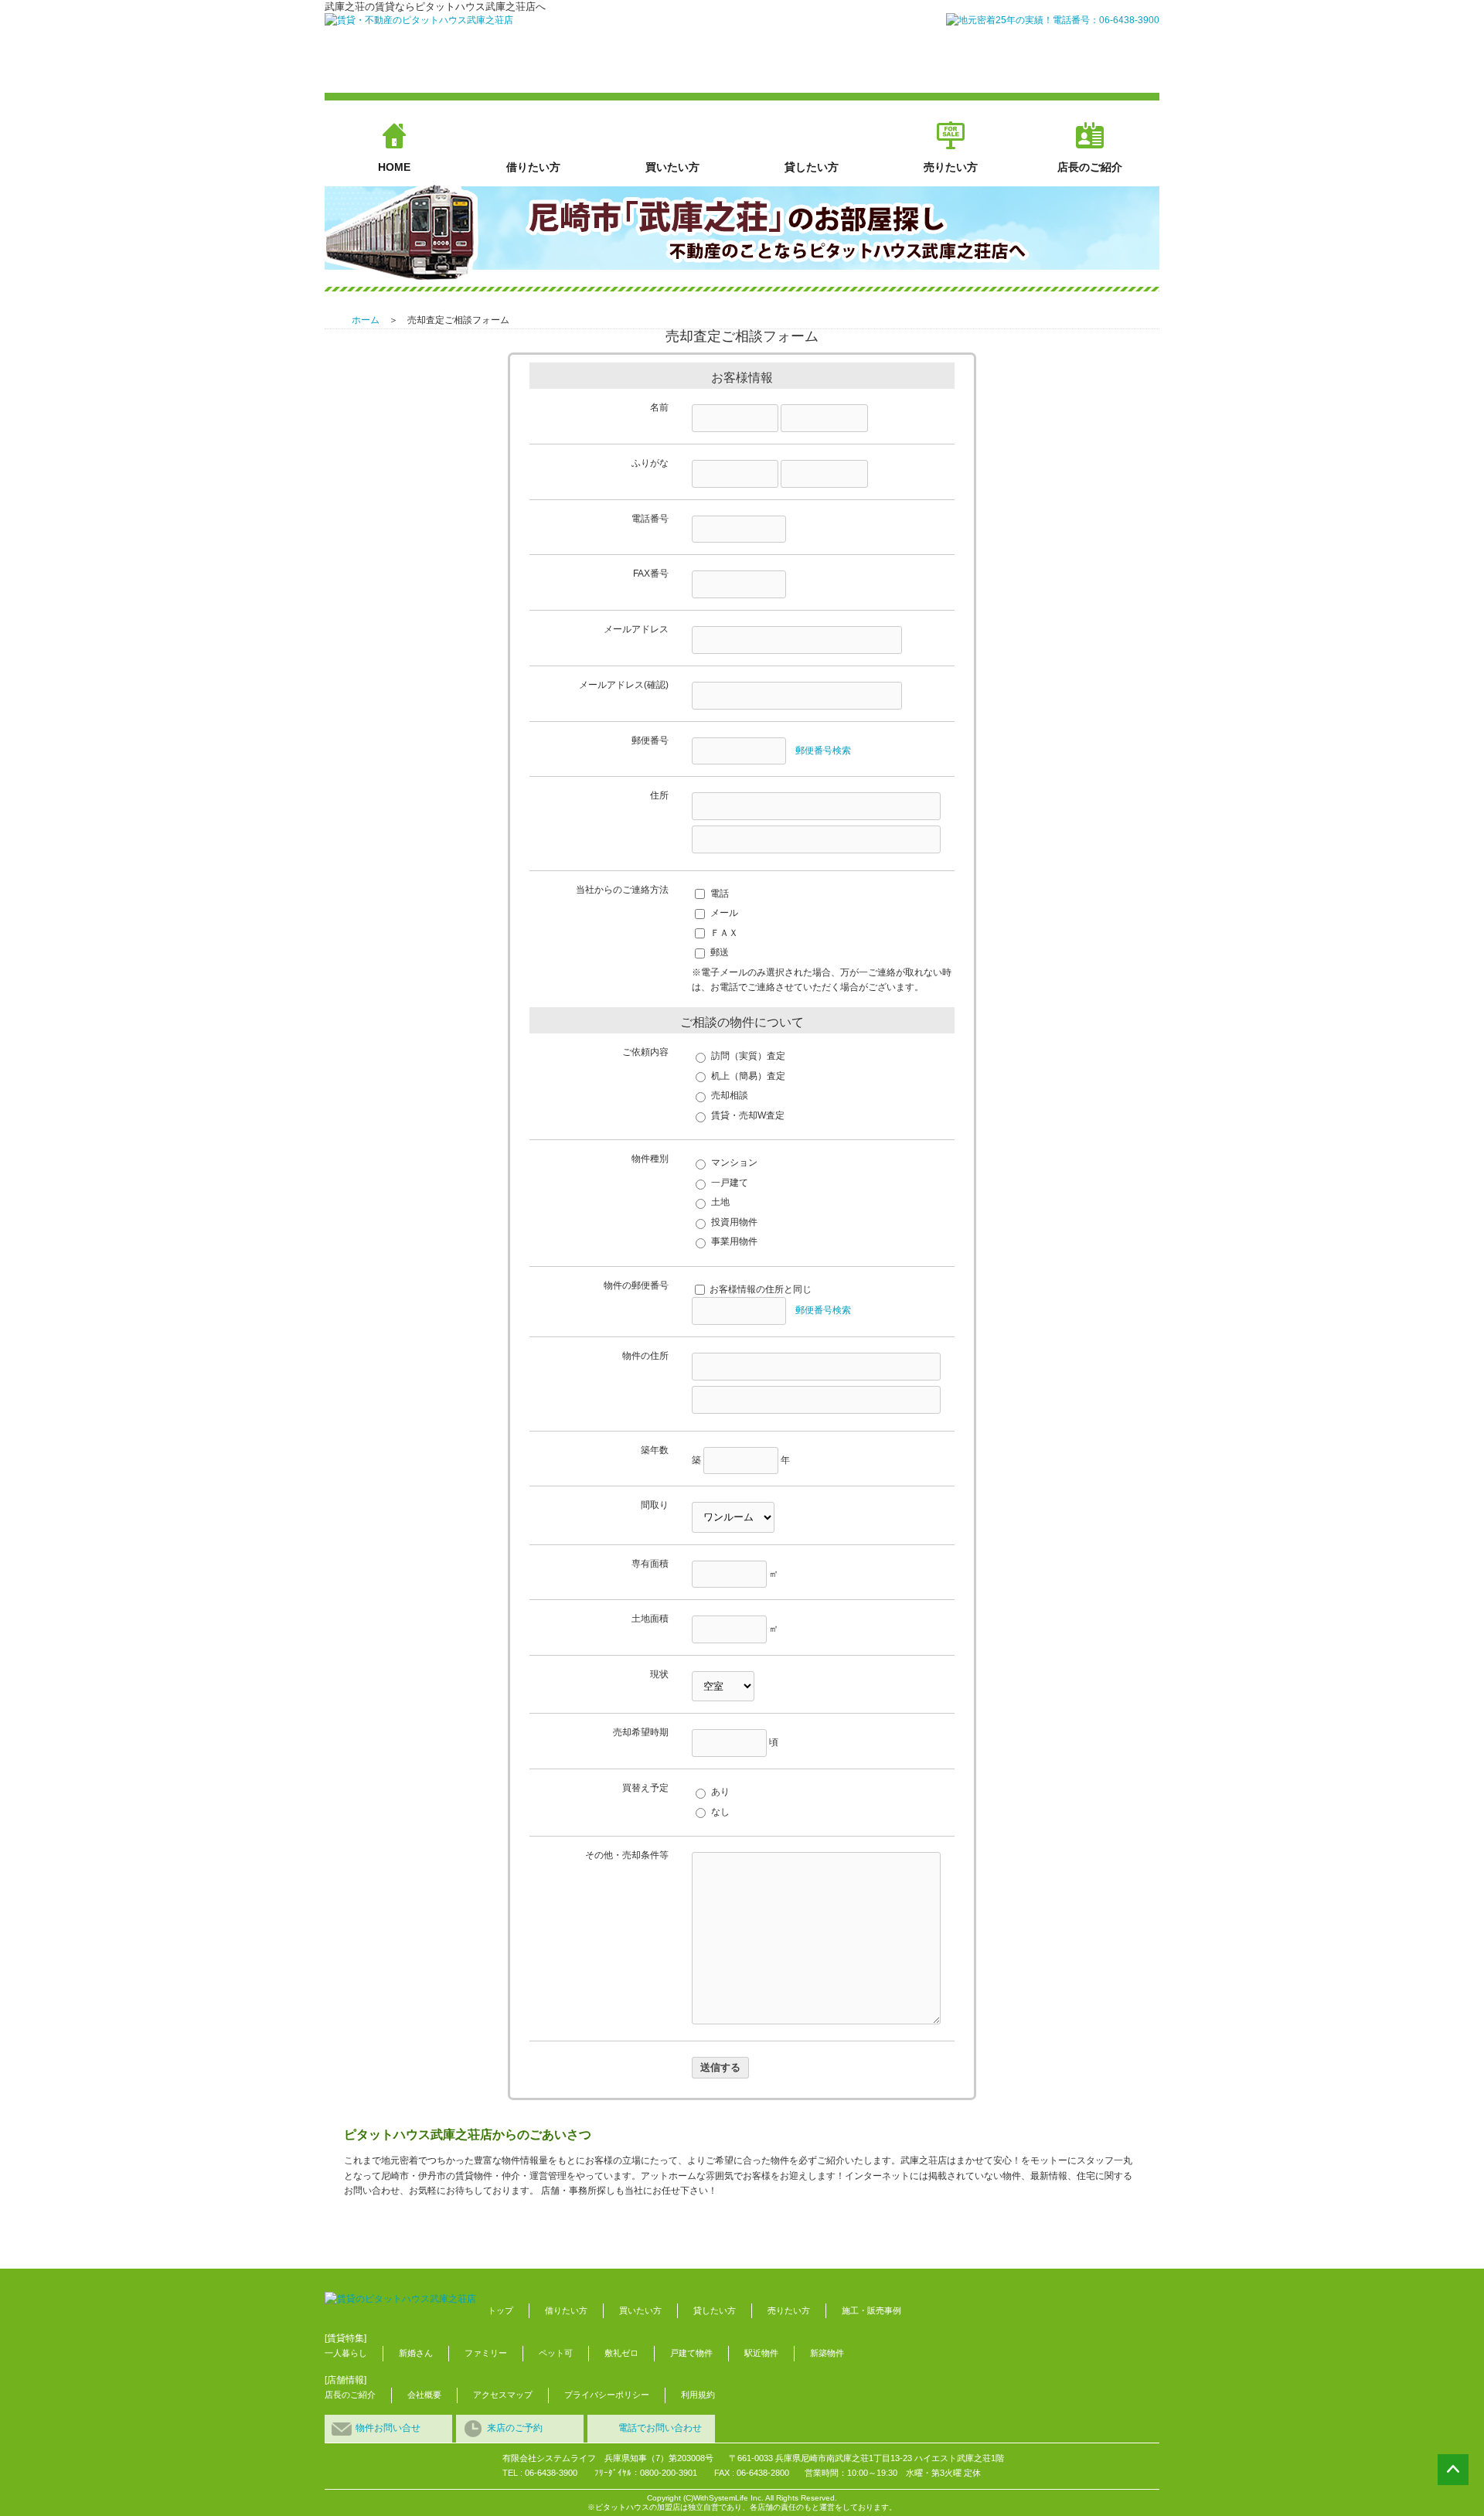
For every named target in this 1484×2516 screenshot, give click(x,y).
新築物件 (827, 2353)
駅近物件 (761, 2353)
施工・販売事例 (871, 2310)
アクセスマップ (503, 2395)
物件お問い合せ (388, 2428)
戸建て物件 (691, 2353)
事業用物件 (734, 1241)
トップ (500, 2310)
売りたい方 (951, 167)
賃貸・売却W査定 (748, 1115)
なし (720, 1812)
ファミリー (486, 2353)
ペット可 (556, 2353)
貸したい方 (812, 167)
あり (720, 1792)
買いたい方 (672, 167)
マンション (734, 1163)
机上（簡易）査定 (748, 1076)
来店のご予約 (515, 2428)
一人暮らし (346, 2353)
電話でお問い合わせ (660, 2428)
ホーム (366, 320)
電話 (720, 894)
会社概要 (424, 2395)
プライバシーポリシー (607, 2395)
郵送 (720, 952)
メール (724, 913)
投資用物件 (734, 1222)
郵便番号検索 (823, 751)
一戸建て (730, 1183)
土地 (720, 1202)
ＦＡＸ (724, 933)
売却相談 (730, 1095)
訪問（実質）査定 (748, 1056)
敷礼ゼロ (621, 2353)
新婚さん (416, 2353)
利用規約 (698, 2395)
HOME (394, 167)
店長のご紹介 (1090, 167)
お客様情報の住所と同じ (761, 1289)
